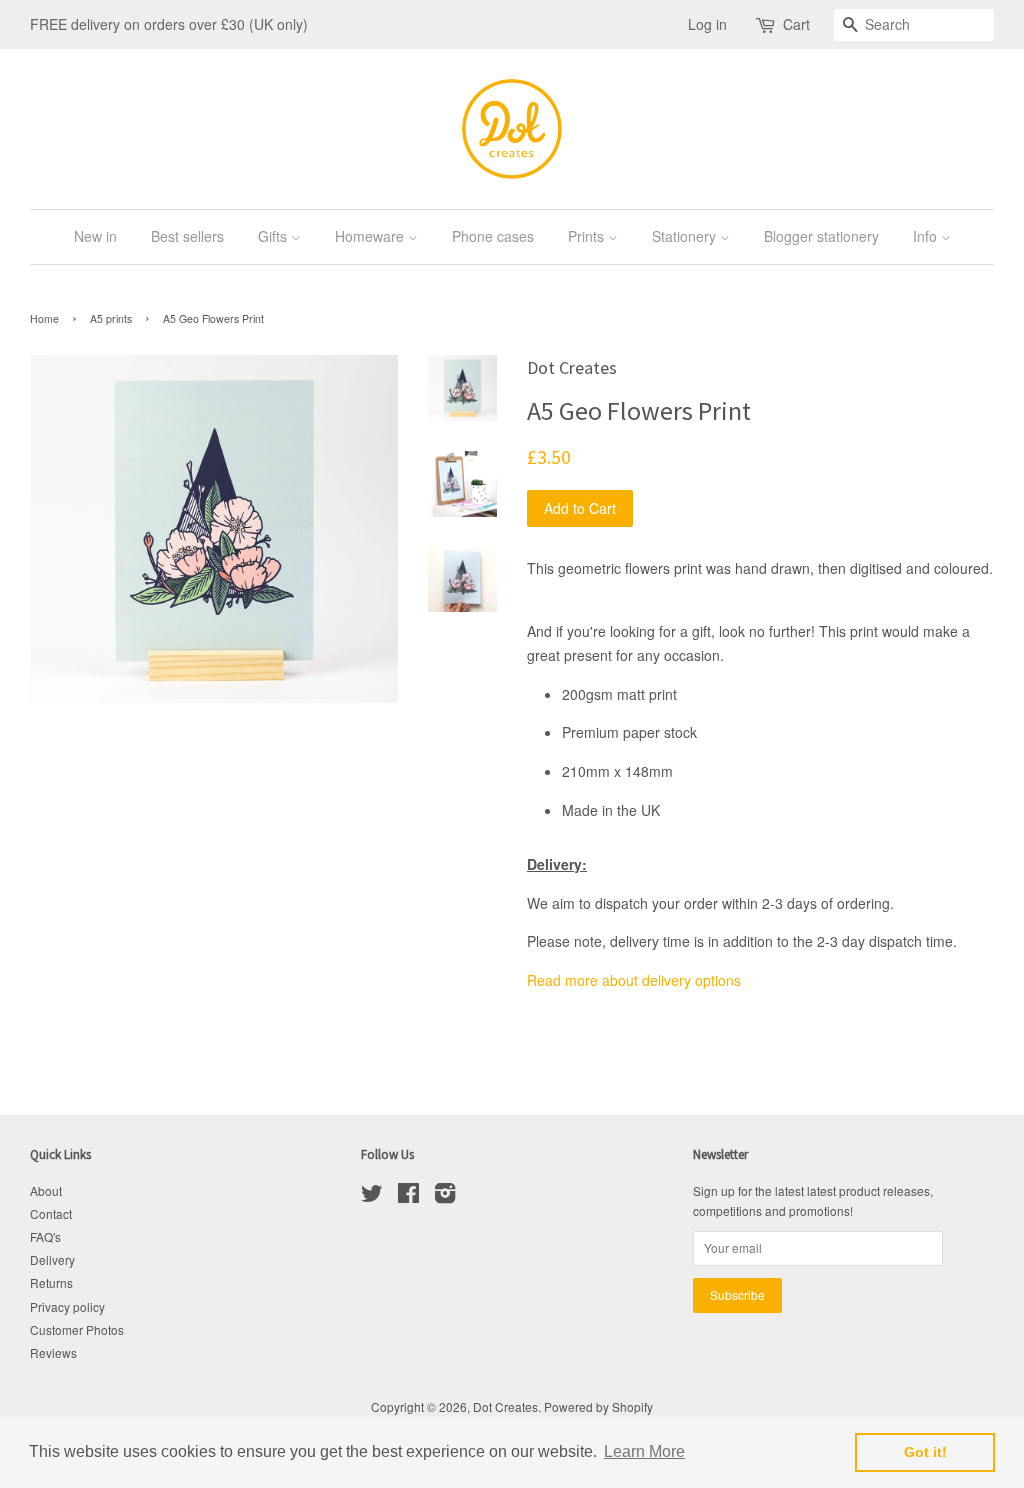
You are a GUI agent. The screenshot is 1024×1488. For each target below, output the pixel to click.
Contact (51, 1213)
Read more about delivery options (634, 980)
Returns (51, 1282)
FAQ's (45, 1236)
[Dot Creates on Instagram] (445, 1196)
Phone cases (493, 236)
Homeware (371, 236)
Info (927, 236)
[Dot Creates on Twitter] (372, 1196)
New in (95, 236)
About (46, 1190)
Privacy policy (67, 1306)
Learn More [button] (644, 1451)
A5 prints (111, 318)
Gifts (274, 236)
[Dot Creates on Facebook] (408, 1196)
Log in (707, 24)
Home (44, 318)
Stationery (686, 236)
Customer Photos (77, 1329)
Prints (588, 236)
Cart (796, 24)
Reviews (53, 1352)
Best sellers (187, 236)
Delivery (52, 1259)
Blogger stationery (821, 236)
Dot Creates (505, 1406)
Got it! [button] (925, 1452)
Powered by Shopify (598, 1406)
